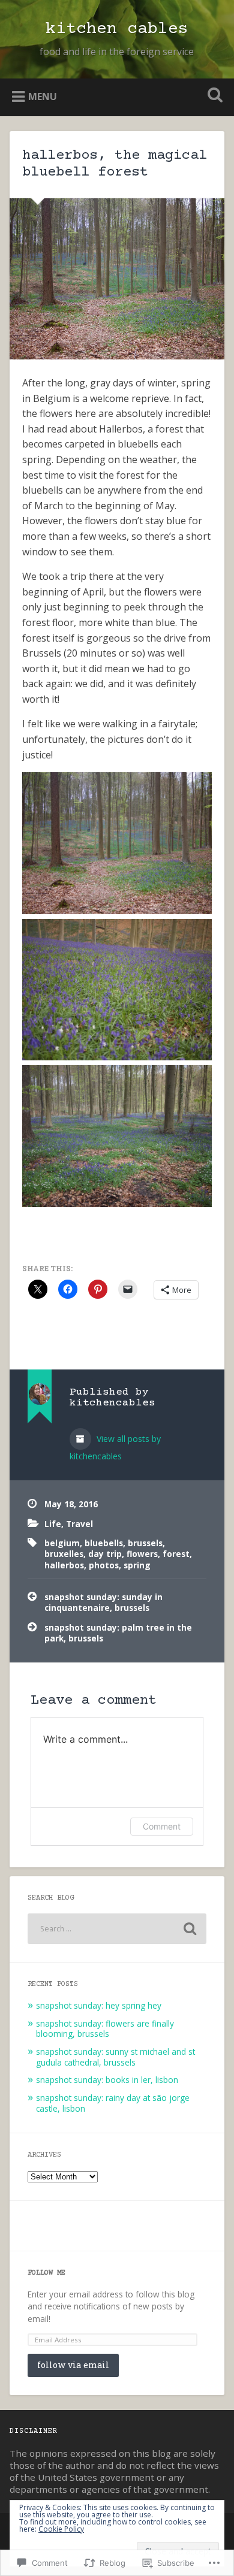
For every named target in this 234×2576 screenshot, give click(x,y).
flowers (142, 1554)
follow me (46, 2273)
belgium (62, 1543)
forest (176, 1554)
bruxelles (64, 1554)
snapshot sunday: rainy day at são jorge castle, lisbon (113, 2103)
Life (53, 1524)
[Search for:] (117, 1929)
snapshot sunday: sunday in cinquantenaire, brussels (103, 1602)
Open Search (213, 96)
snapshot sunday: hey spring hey (99, 2005)
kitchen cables (117, 29)
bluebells (104, 1543)
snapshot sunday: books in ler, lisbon (107, 2080)
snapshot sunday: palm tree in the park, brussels (118, 1633)
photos (104, 1565)
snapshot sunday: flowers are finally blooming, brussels (105, 2029)
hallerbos (64, 1565)
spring (137, 1565)
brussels (145, 1543)
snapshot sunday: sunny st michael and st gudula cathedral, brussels (115, 2057)
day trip (105, 1554)
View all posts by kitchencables (115, 1447)
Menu (43, 96)
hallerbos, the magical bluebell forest (115, 164)
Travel (79, 1524)
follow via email (73, 2365)
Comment (162, 1826)
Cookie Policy (61, 2529)
